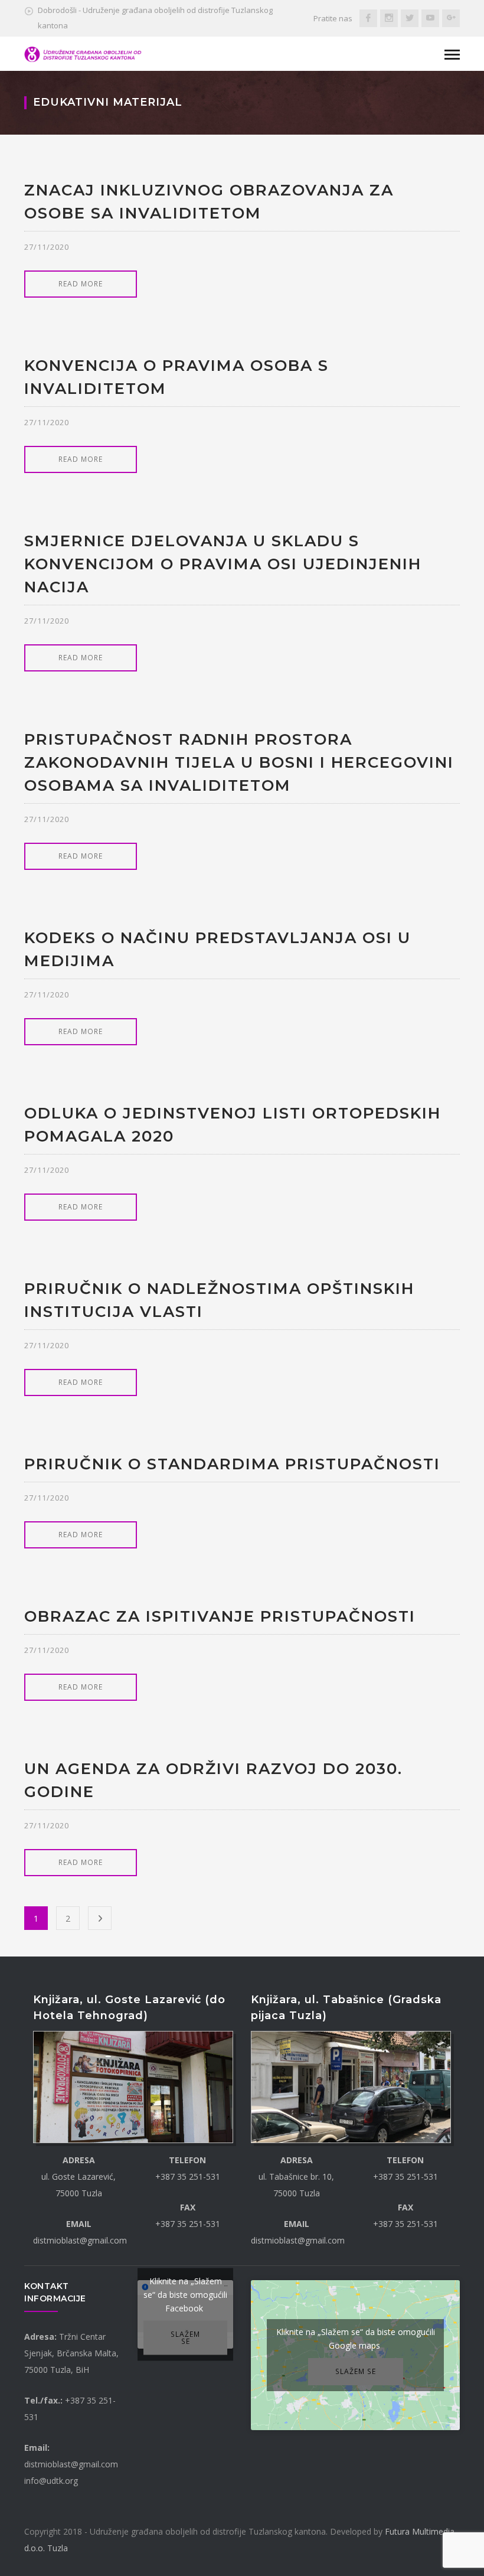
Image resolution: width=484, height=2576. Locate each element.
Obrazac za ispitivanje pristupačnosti (220, 1616)
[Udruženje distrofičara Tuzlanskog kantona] (83, 53)
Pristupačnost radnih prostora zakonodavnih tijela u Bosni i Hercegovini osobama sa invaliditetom (239, 762)
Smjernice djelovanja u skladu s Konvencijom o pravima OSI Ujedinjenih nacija (223, 564)
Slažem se (185, 2337)
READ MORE (81, 284)
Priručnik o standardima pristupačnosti (232, 1464)
